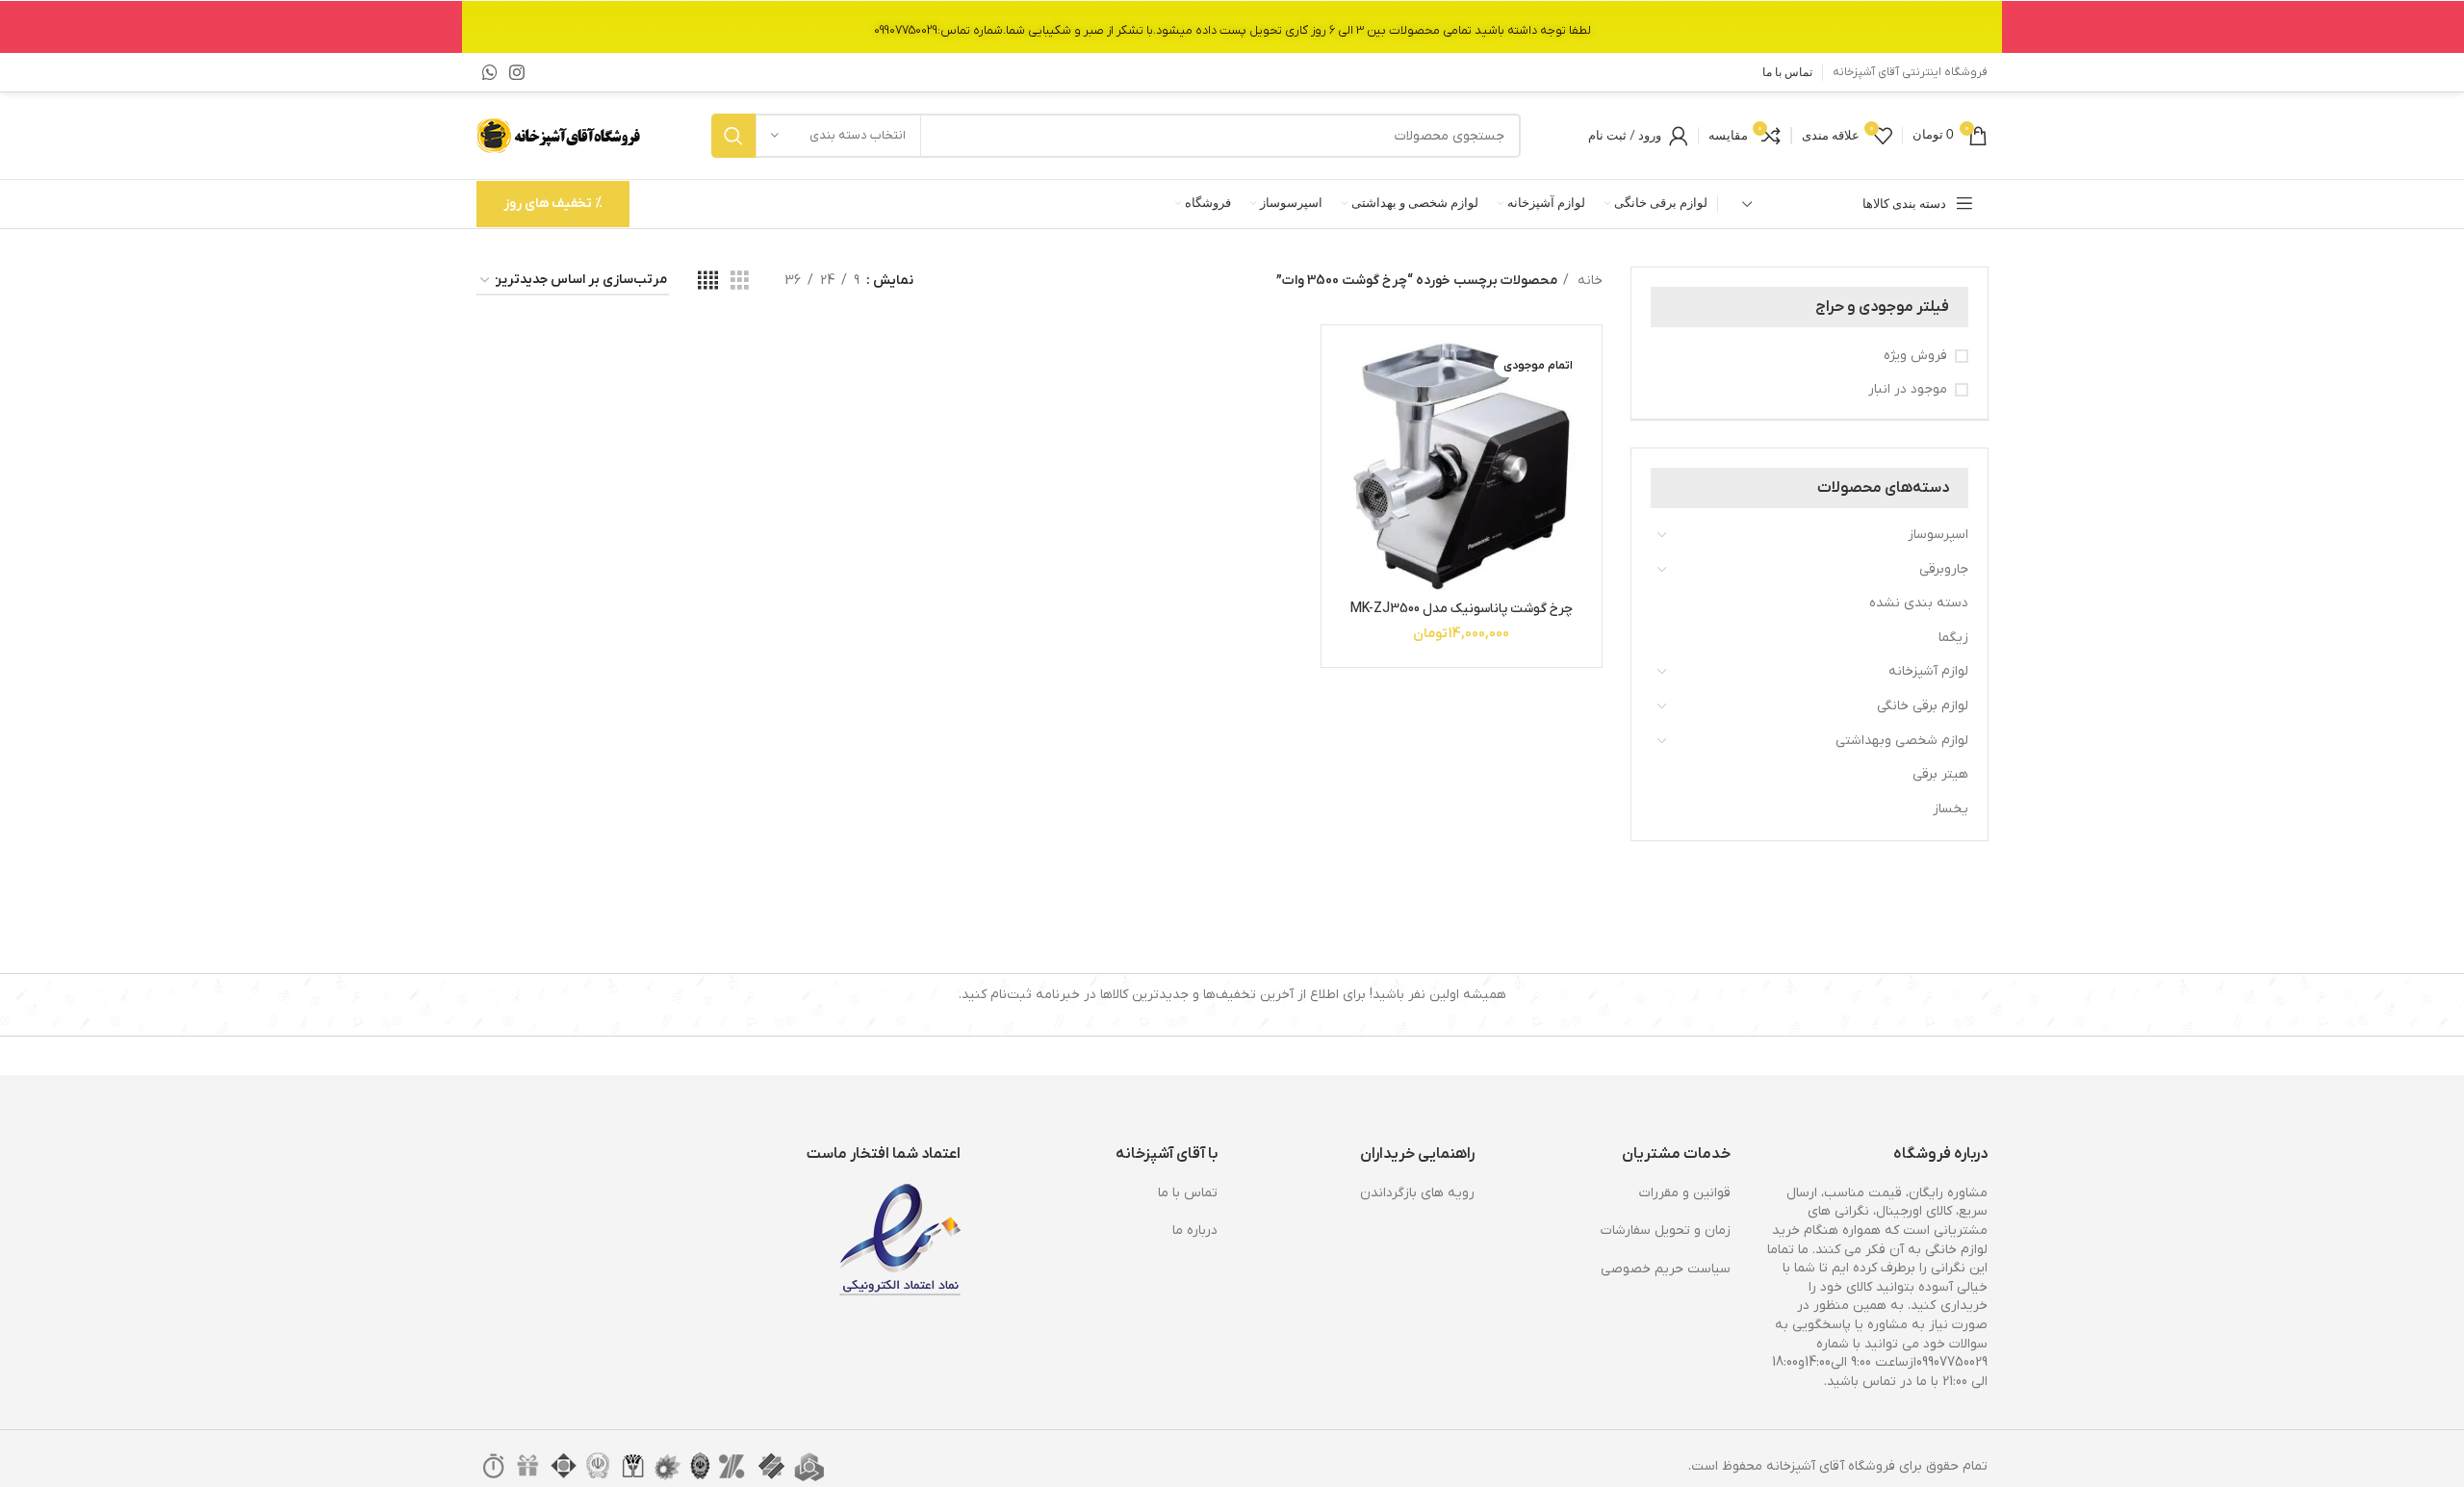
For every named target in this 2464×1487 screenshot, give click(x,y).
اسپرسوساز (1938, 535)
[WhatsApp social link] (490, 72)
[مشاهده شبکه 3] (740, 282)
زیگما (1953, 638)
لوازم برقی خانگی (1923, 706)
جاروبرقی (1944, 569)
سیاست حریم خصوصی (1666, 1269)
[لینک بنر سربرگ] (1232, 26)
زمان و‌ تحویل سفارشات (1666, 1231)
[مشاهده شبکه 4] (708, 282)
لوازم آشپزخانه (1928, 671)
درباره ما (1195, 1231)
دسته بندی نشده (1919, 603)
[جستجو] (733, 136)
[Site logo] (560, 135)
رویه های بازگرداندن (1417, 1193)
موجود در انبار (1908, 389)
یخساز (1951, 809)
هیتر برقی (1940, 774)
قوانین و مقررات (1685, 1193)
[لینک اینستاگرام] (517, 72)
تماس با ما (1188, 1193)
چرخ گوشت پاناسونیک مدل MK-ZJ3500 (1462, 609)
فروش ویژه (1915, 356)
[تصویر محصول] (1462, 465)
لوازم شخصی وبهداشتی (1902, 741)
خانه (1588, 281)
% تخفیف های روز (553, 204)
